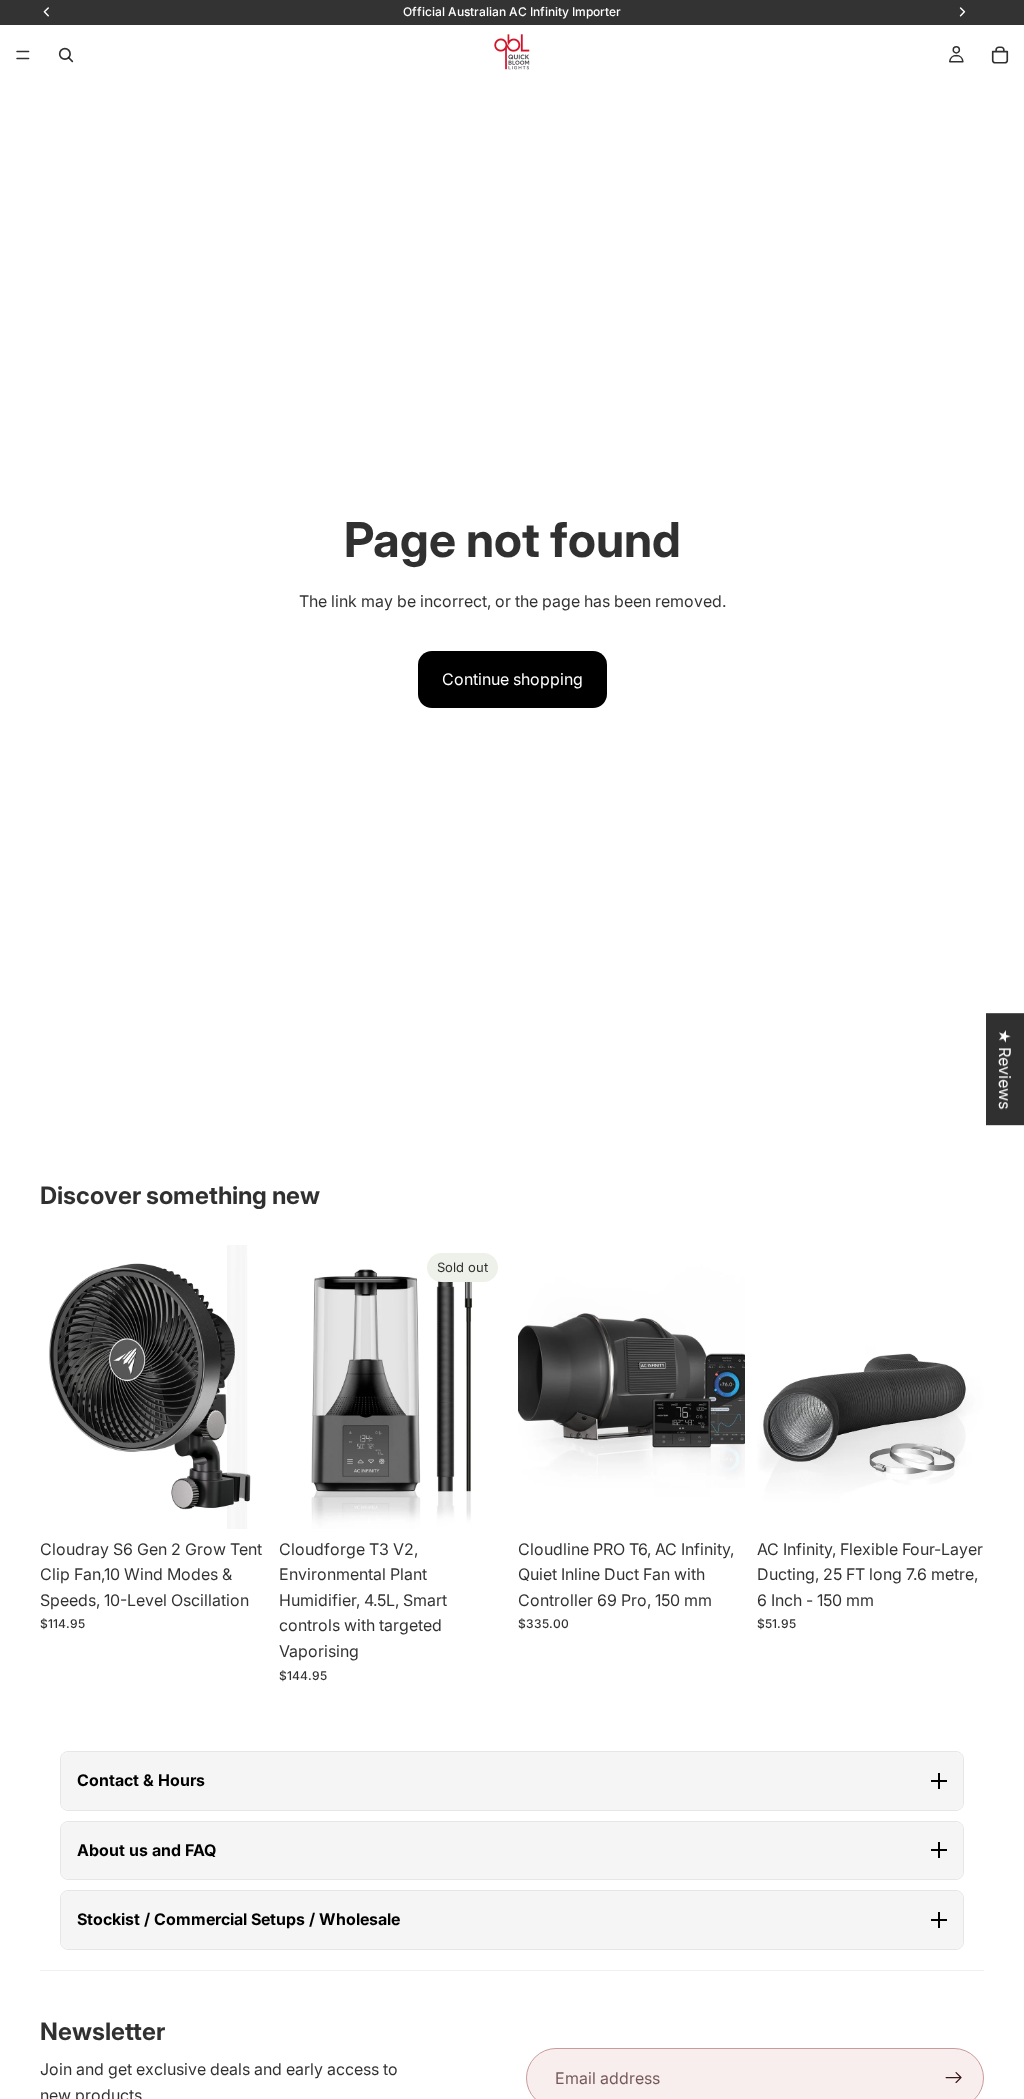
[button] (512, 1781)
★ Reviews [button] (1005, 1069)
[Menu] (23, 55)
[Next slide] (245, 1387)
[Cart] (1000, 55)
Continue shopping (512, 679)
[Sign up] (954, 2078)
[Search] (66, 55)
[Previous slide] (62, 1387)
